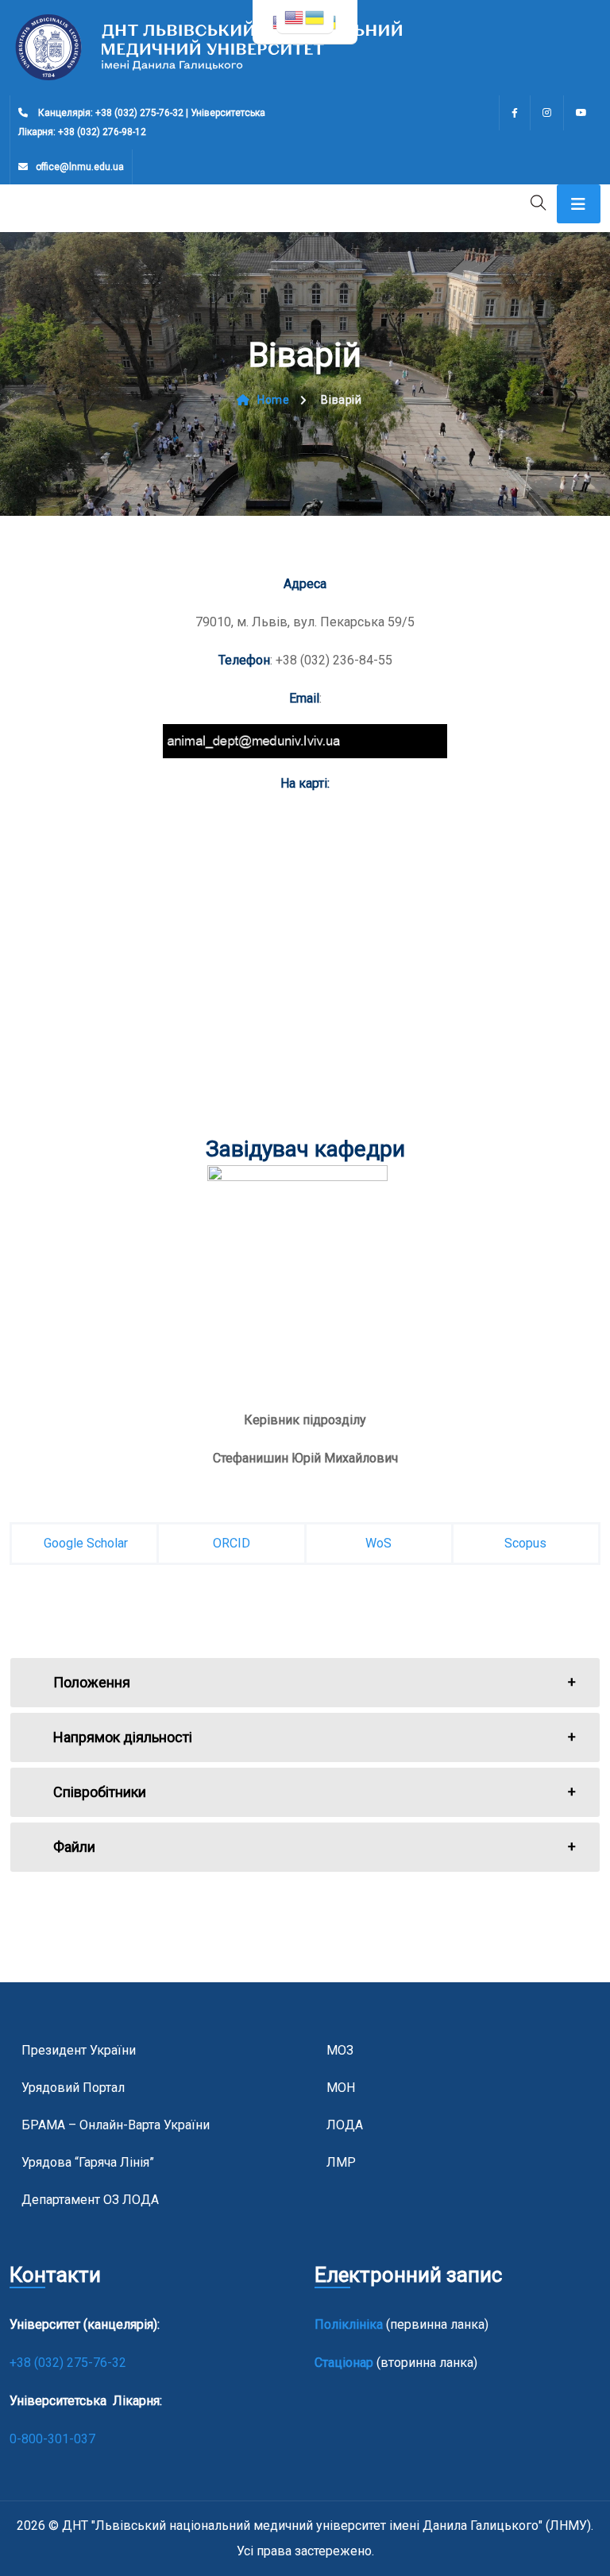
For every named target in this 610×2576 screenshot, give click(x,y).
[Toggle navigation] (579, 204)
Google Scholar (84, 1543)
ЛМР (341, 2162)
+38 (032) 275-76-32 (69, 2363)
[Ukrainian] (315, 16)
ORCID (232, 1543)
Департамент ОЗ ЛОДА (90, 2200)
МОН (341, 2088)
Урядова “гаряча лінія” (88, 2162)
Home (273, 400)
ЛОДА (345, 2125)
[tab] (305, 1683)
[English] (295, 16)
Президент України (79, 2050)
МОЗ (340, 2050)
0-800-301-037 (52, 2439)
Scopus (525, 1543)
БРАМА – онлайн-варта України (116, 2125)
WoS (378, 1543)
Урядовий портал (73, 2088)
